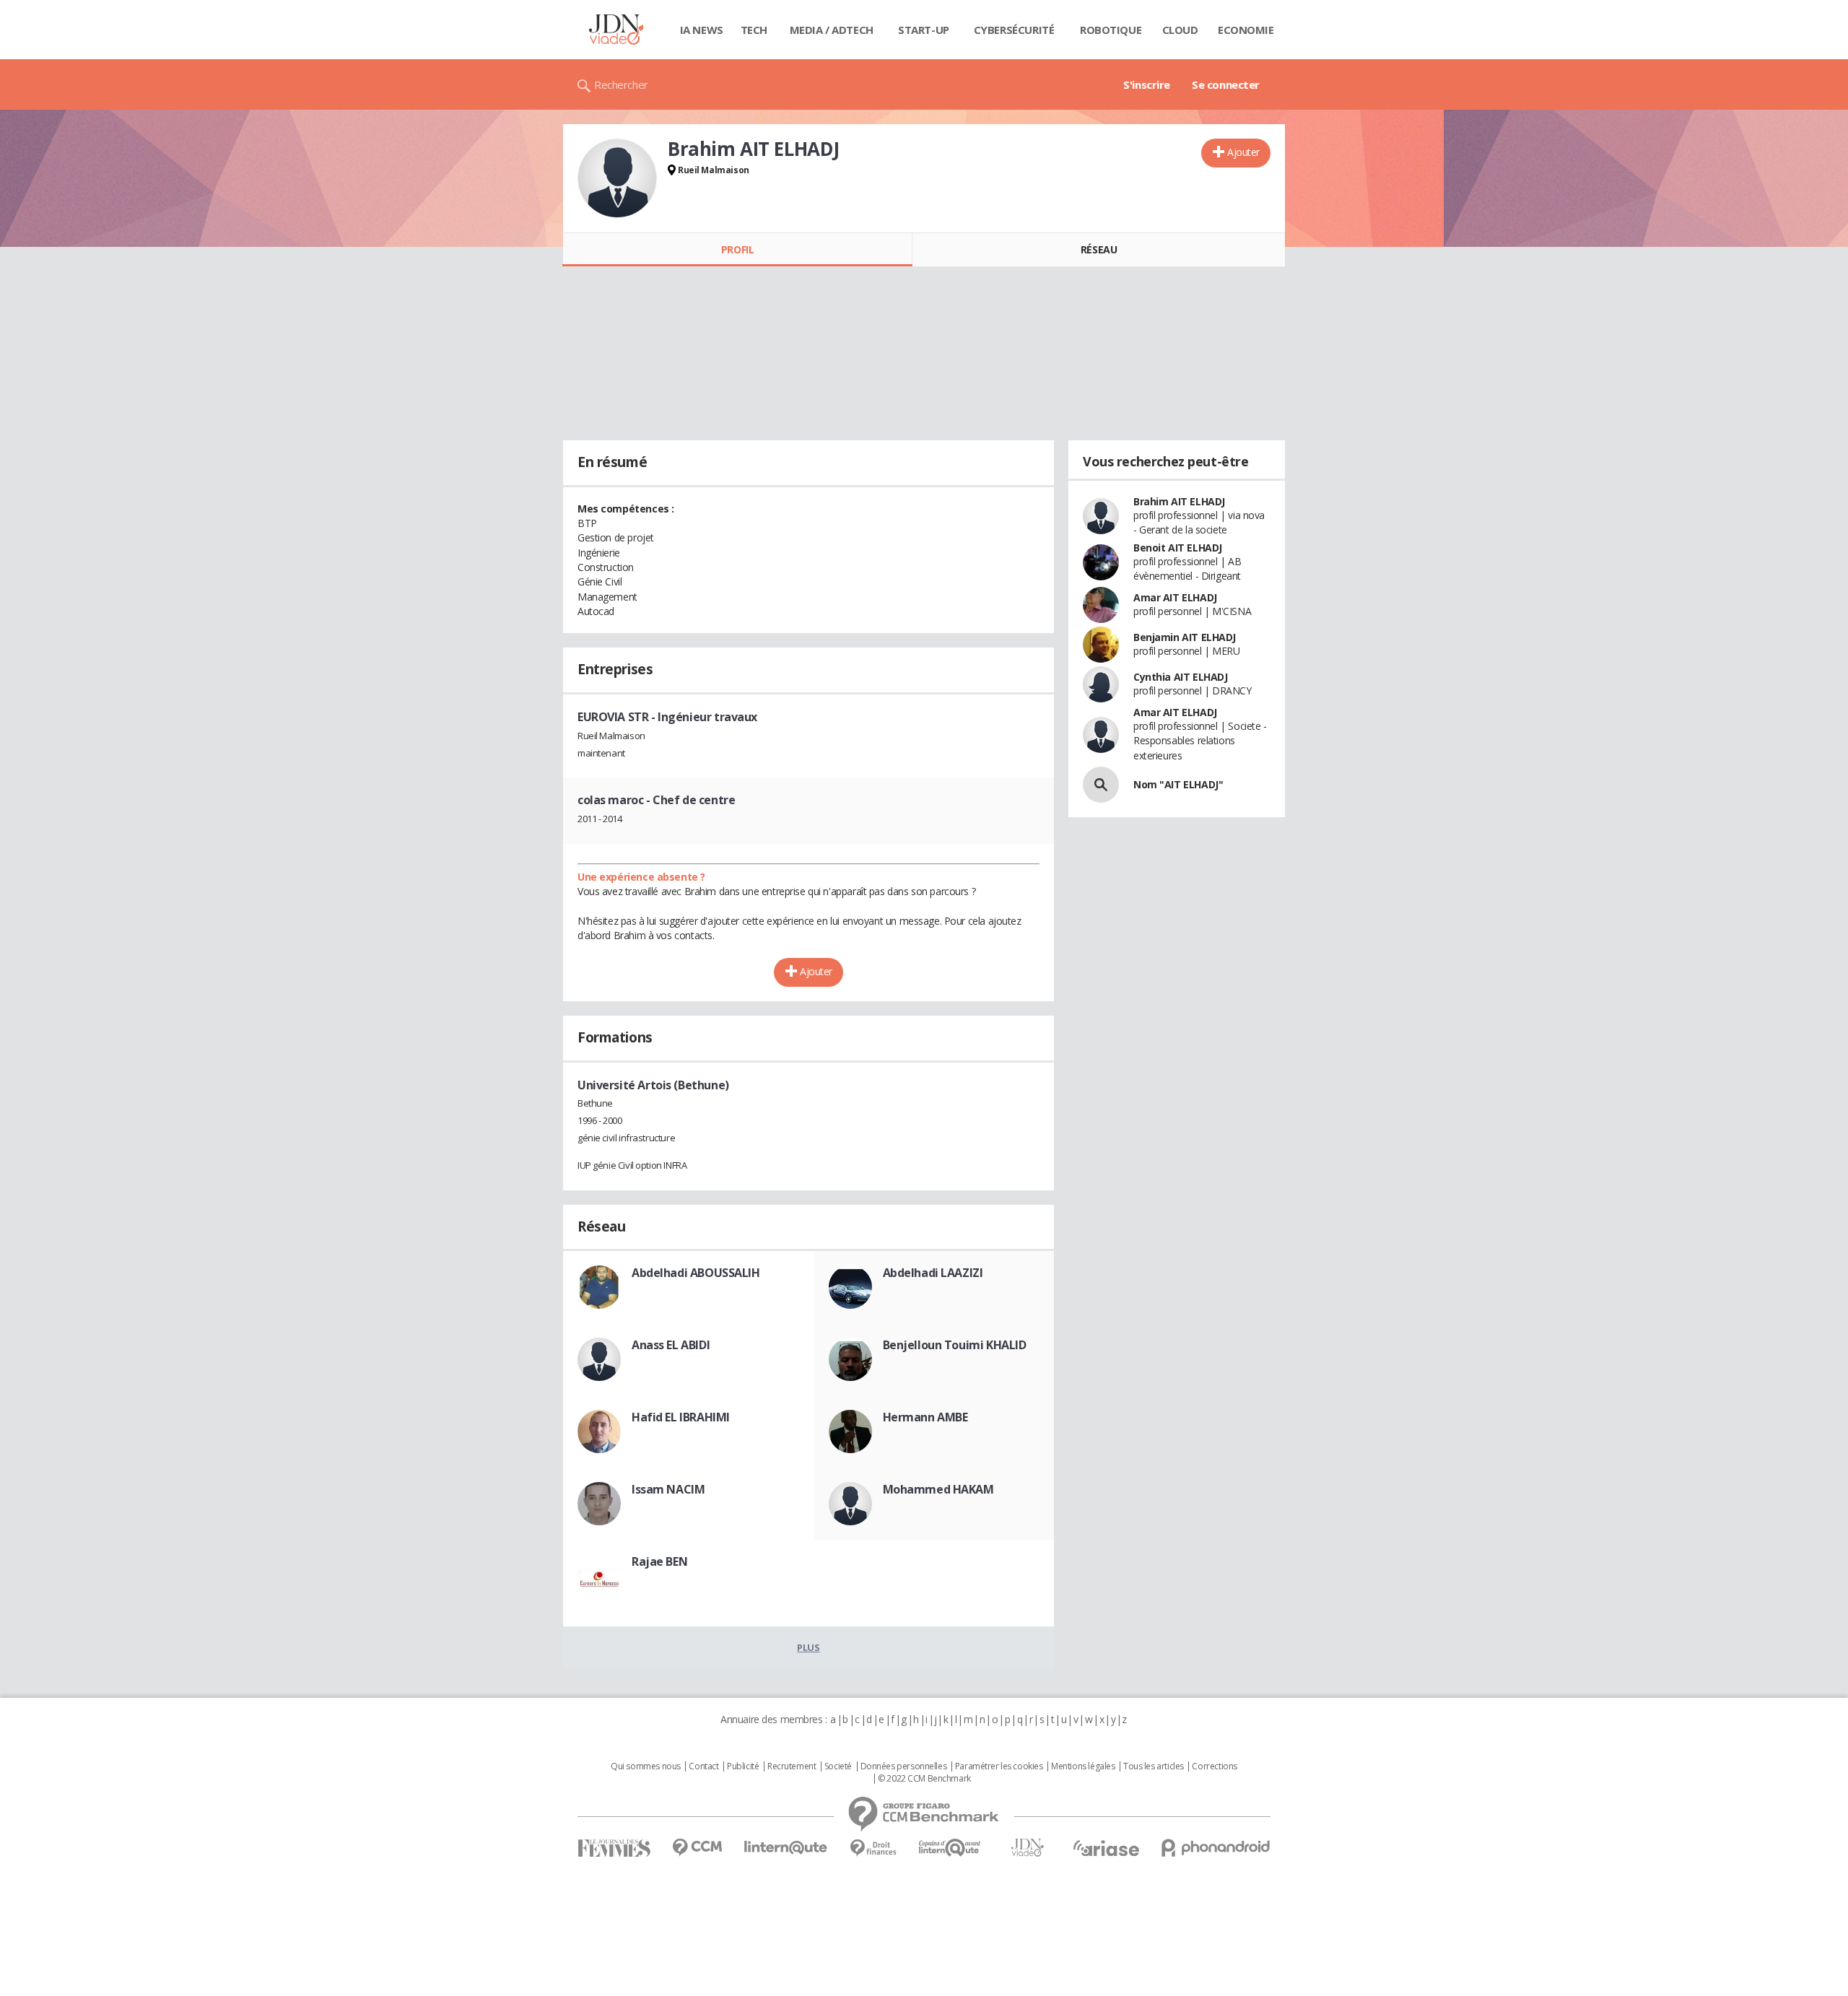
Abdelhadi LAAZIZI (933, 1273)
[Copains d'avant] (950, 1848)
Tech (754, 30)
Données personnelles (904, 1766)
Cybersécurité (1014, 30)
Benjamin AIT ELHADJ (1185, 637)
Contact (703, 1766)
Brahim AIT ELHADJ (1179, 501)
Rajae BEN (659, 1561)
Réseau (1099, 249)
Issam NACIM (668, 1489)
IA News (702, 30)
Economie (1246, 30)
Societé (838, 1766)
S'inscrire (1147, 84)
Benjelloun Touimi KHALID (955, 1345)
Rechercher (621, 84)
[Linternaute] (786, 1848)
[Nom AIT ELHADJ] (1101, 785)
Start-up (924, 30)
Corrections (1214, 1766)
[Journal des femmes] (614, 1848)
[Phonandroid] (1216, 1848)
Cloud (1180, 30)
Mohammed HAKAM (938, 1489)
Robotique (1111, 30)
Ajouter (1243, 152)
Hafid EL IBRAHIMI (681, 1417)
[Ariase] (1106, 1848)
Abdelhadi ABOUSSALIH (696, 1273)
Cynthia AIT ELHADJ (1180, 677)
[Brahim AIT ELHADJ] (617, 178)
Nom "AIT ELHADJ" (1178, 784)
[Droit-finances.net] (873, 1848)
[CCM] (697, 1848)
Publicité (743, 1766)
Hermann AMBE (925, 1417)
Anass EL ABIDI (671, 1345)
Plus (808, 1647)
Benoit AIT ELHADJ (1178, 548)
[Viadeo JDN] (1027, 1848)
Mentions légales (1083, 1766)
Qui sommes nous (646, 1766)
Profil (737, 249)
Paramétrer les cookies (999, 1766)
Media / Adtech (832, 30)
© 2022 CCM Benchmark (924, 1779)
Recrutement (792, 1766)
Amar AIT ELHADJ (1175, 597)
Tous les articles (1154, 1766)
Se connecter (1226, 84)
